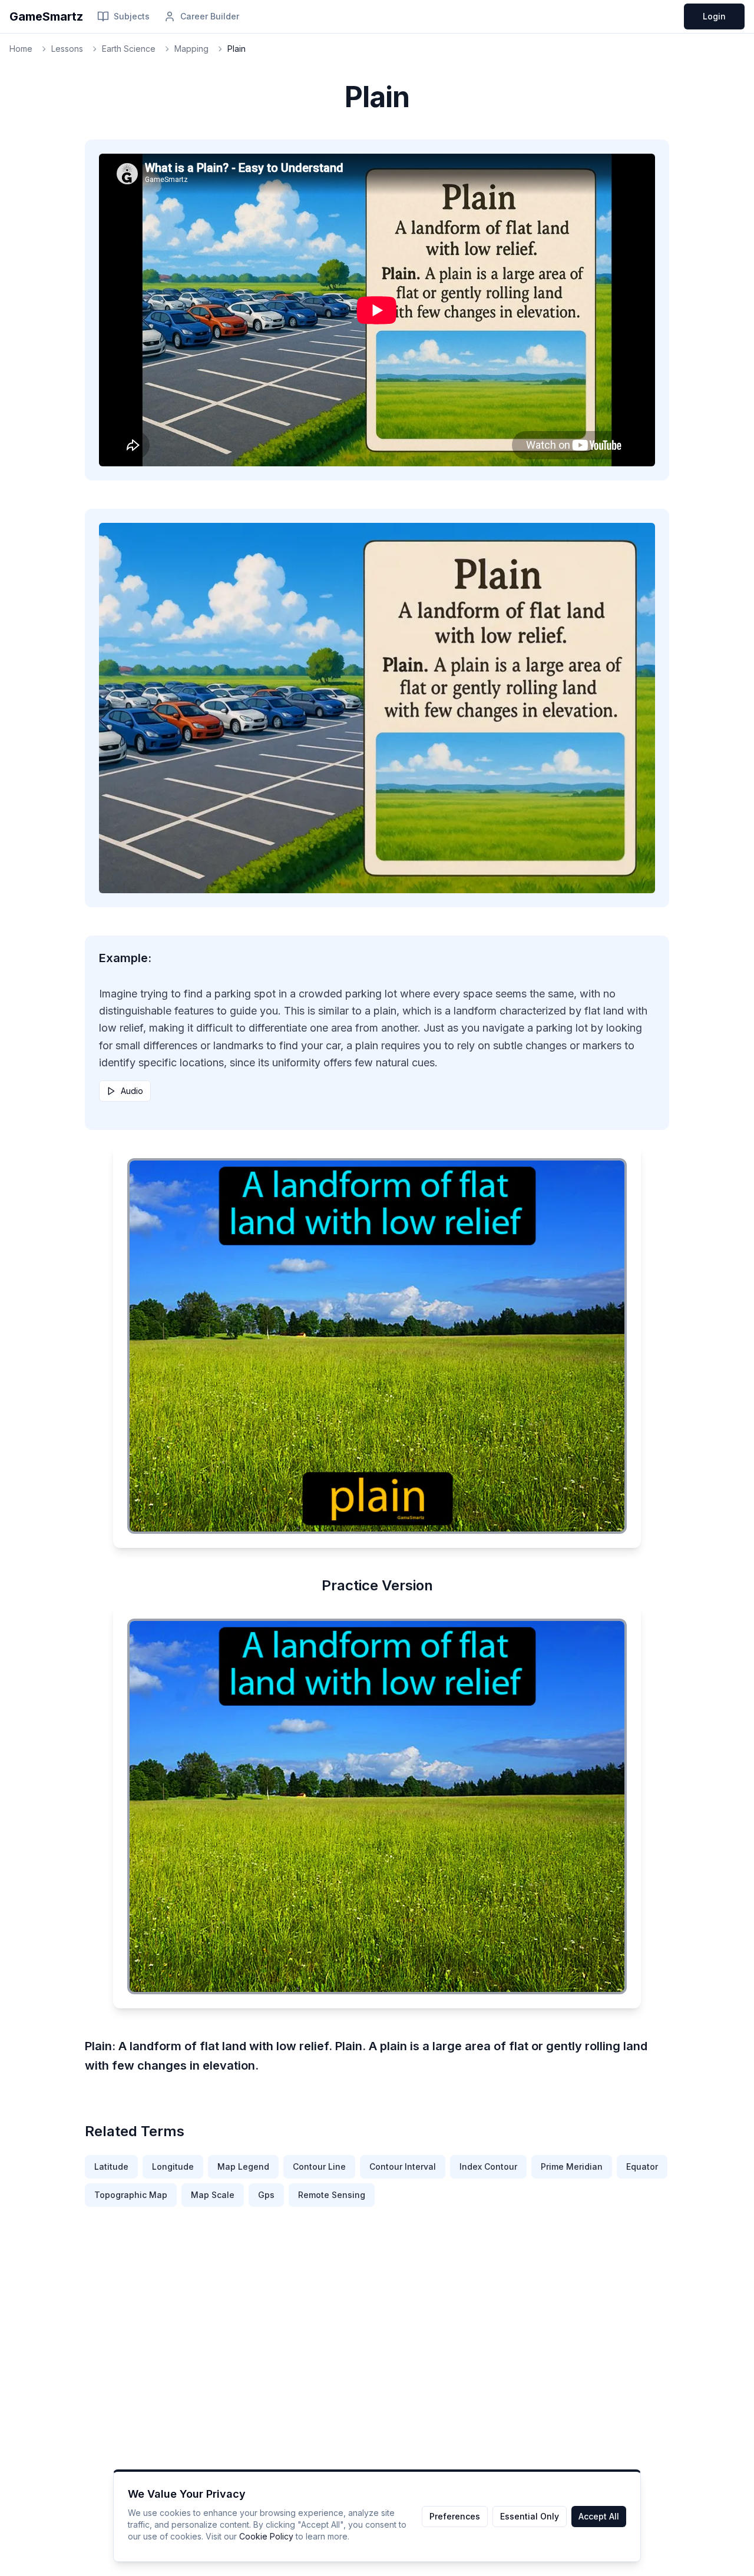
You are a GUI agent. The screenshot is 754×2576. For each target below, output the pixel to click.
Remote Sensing (332, 2195)
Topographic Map (131, 2195)
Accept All (599, 2516)
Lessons (67, 49)
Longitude (173, 2166)
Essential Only (530, 2516)
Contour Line (319, 2166)
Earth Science (129, 49)
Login (714, 16)
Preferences (455, 2516)
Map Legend (243, 2166)
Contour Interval (403, 2166)
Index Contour (488, 2166)
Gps (266, 2195)
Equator (642, 2166)
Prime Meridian (572, 2166)
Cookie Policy (266, 2536)
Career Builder (210, 16)
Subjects (132, 16)
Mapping (191, 49)
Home (21, 49)
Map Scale (213, 2195)
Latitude (111, 2166)
